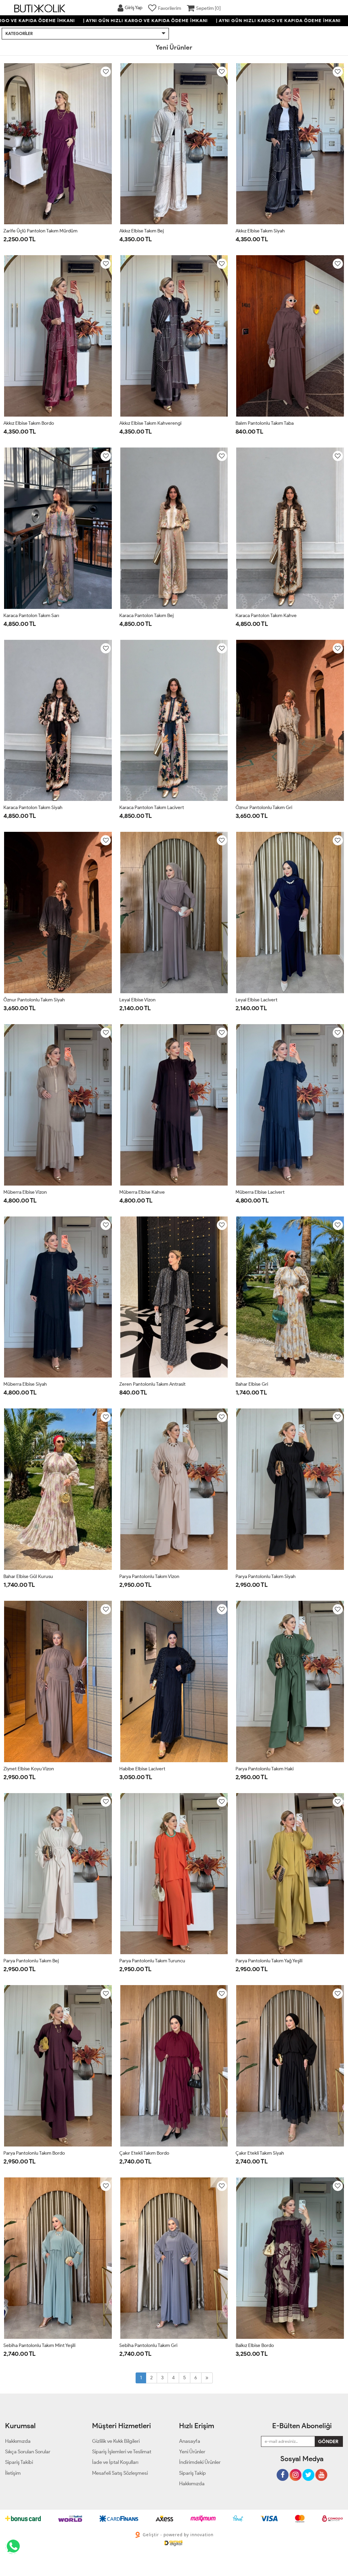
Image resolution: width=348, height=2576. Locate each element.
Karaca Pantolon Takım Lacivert (152, 808)
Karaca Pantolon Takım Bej (146, 616)
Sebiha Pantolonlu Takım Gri (148, 2345)
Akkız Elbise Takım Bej (142, 231)
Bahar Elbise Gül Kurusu (28, 1576)
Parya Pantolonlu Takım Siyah (266, 1576)
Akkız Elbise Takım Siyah (260, 231)
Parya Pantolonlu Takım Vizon (149, 1576)
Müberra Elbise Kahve (142, 1192)
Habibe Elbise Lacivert (142, 1769)
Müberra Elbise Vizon (25, 1192)
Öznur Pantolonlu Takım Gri (264, 808)
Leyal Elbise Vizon (137, 1000)
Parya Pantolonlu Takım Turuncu (152, 1961)
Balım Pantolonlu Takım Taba (265, 423)
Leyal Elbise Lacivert (256, 1000)
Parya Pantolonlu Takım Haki (265, 1769)
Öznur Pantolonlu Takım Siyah (34, 1000)
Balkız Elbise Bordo (255, 2345)
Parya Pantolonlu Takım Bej (31, 1961)
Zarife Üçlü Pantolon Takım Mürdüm (40, 231)
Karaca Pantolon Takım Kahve (266, 616)
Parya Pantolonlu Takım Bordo (34, 2153)
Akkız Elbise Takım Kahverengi (150, 423)
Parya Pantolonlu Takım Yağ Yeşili (269, 1961)
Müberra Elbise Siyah (25, 1384)
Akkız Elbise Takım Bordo (29, 423)
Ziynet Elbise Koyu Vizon (29, 1769)
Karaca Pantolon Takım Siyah (33, 808)
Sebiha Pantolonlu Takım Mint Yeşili (39, 2345)
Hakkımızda (192, 2484)
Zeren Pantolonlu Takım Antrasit (152, 1384)
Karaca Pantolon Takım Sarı (31, 616)
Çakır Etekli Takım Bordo (144, 2153)
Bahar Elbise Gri (252, 1384)
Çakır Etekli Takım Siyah (260, 2153)
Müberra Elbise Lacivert (260, 1192)
